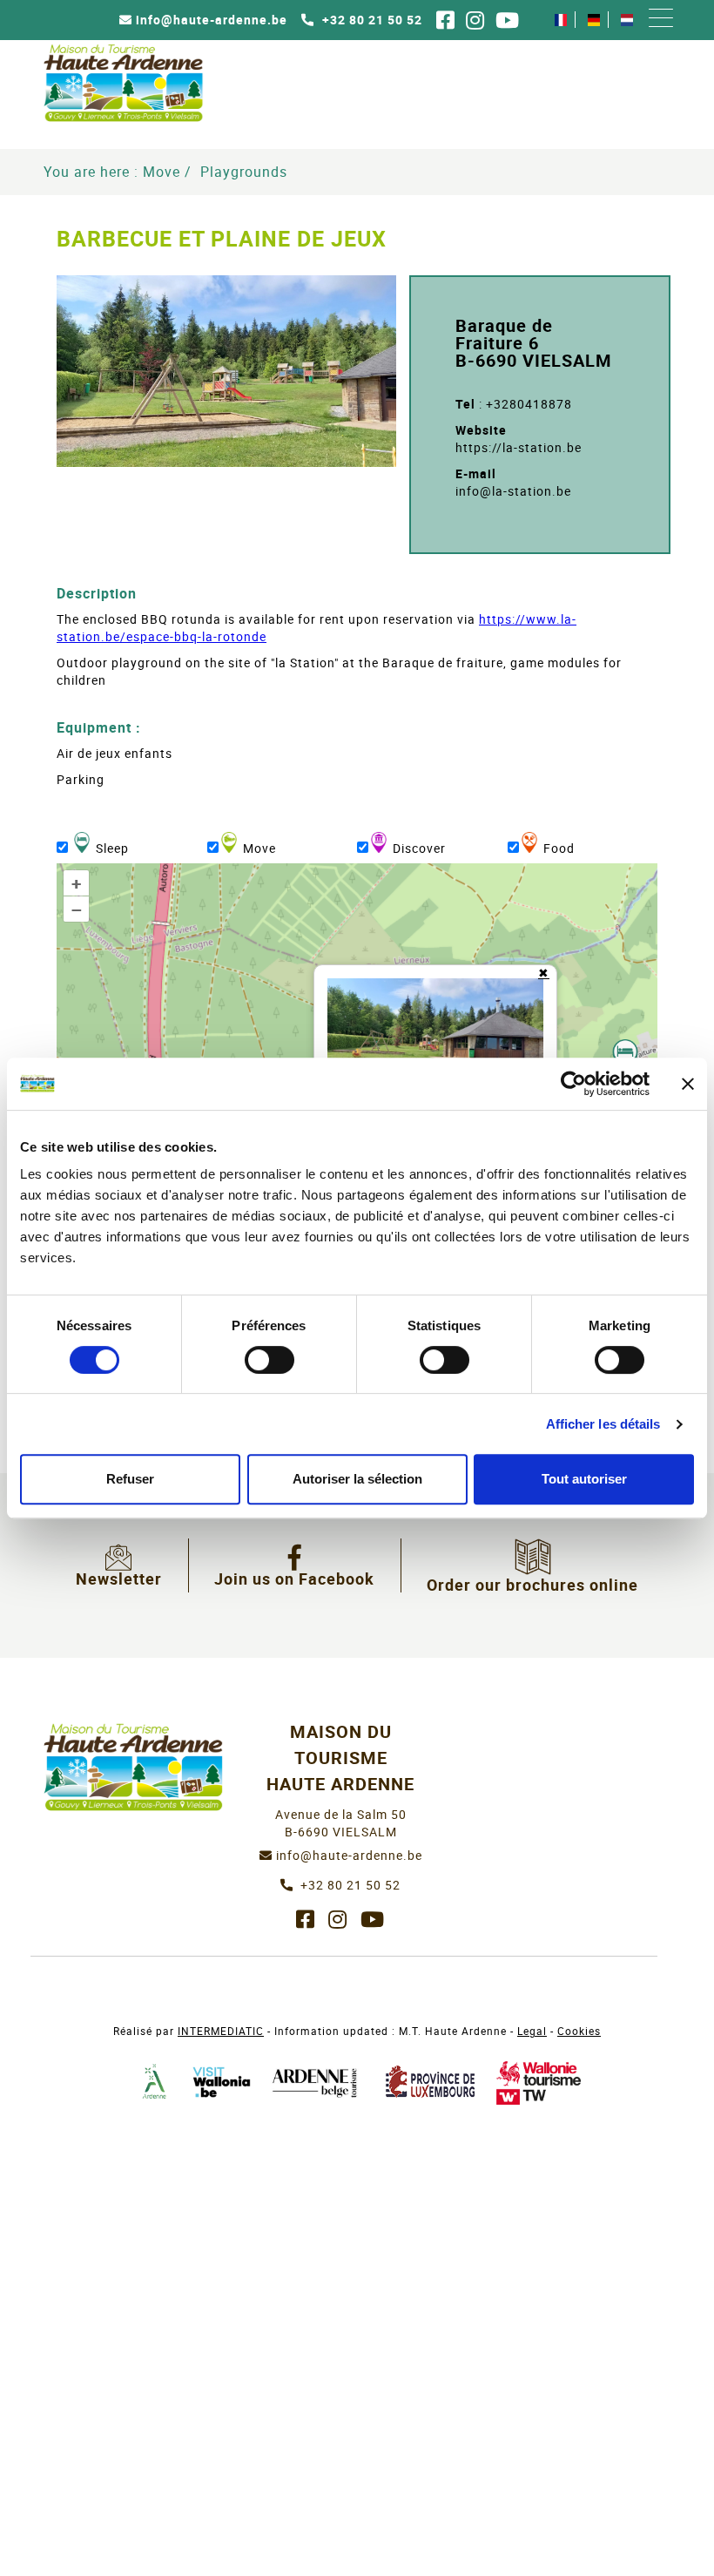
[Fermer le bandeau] (688, 1084)
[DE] (594, 20)
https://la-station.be (519, 447)
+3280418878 (529, 404)
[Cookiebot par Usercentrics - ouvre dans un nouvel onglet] (573, 1084)
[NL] (627, 20)
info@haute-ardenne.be (212, 20)
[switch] (269, 1360)
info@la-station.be (513, 491)
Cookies (579, 2031)
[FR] (561, 20)
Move (162, 172)
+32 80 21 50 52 (370, 20)
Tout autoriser (584, 1479)
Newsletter (119, 1579)
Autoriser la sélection (357, 1479)
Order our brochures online (532, 1585)
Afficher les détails (603, 1424)
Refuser (130, 1479)
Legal (532, 2031)
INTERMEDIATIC (221, 2031)
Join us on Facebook (294, 1579)
